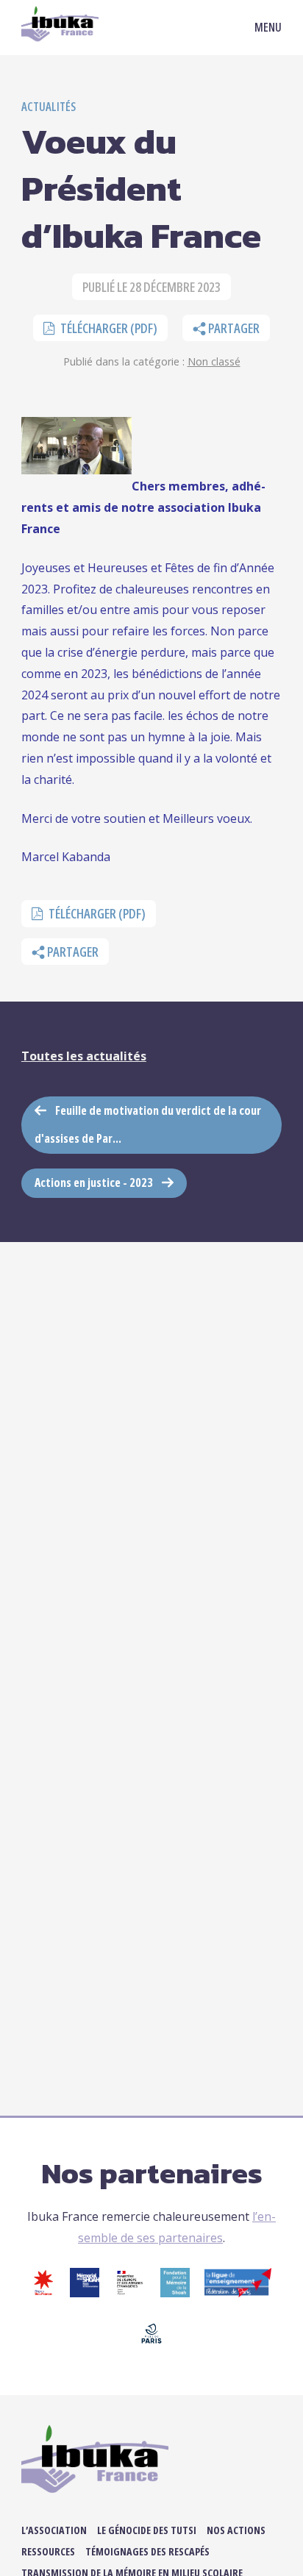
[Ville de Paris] (151, 2344)
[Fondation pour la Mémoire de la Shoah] (175, 2293)
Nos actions (236, 2530)
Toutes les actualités (84, 1056)
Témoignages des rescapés (147, 2551)
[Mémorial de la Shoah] (85, 2293)
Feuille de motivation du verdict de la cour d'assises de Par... (148, 1124)
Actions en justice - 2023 (94, 1182)
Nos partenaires (152, 2173)
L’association (54, 2530)
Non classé (214, 361)
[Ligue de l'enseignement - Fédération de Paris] (238, 2293)
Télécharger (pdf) (108, 328)
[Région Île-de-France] (43, 2293)
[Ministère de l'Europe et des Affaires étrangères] (130, 2293)
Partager (233, 328)
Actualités (49, 107)
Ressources (48, 2551)
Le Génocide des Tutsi (147, 2530)
